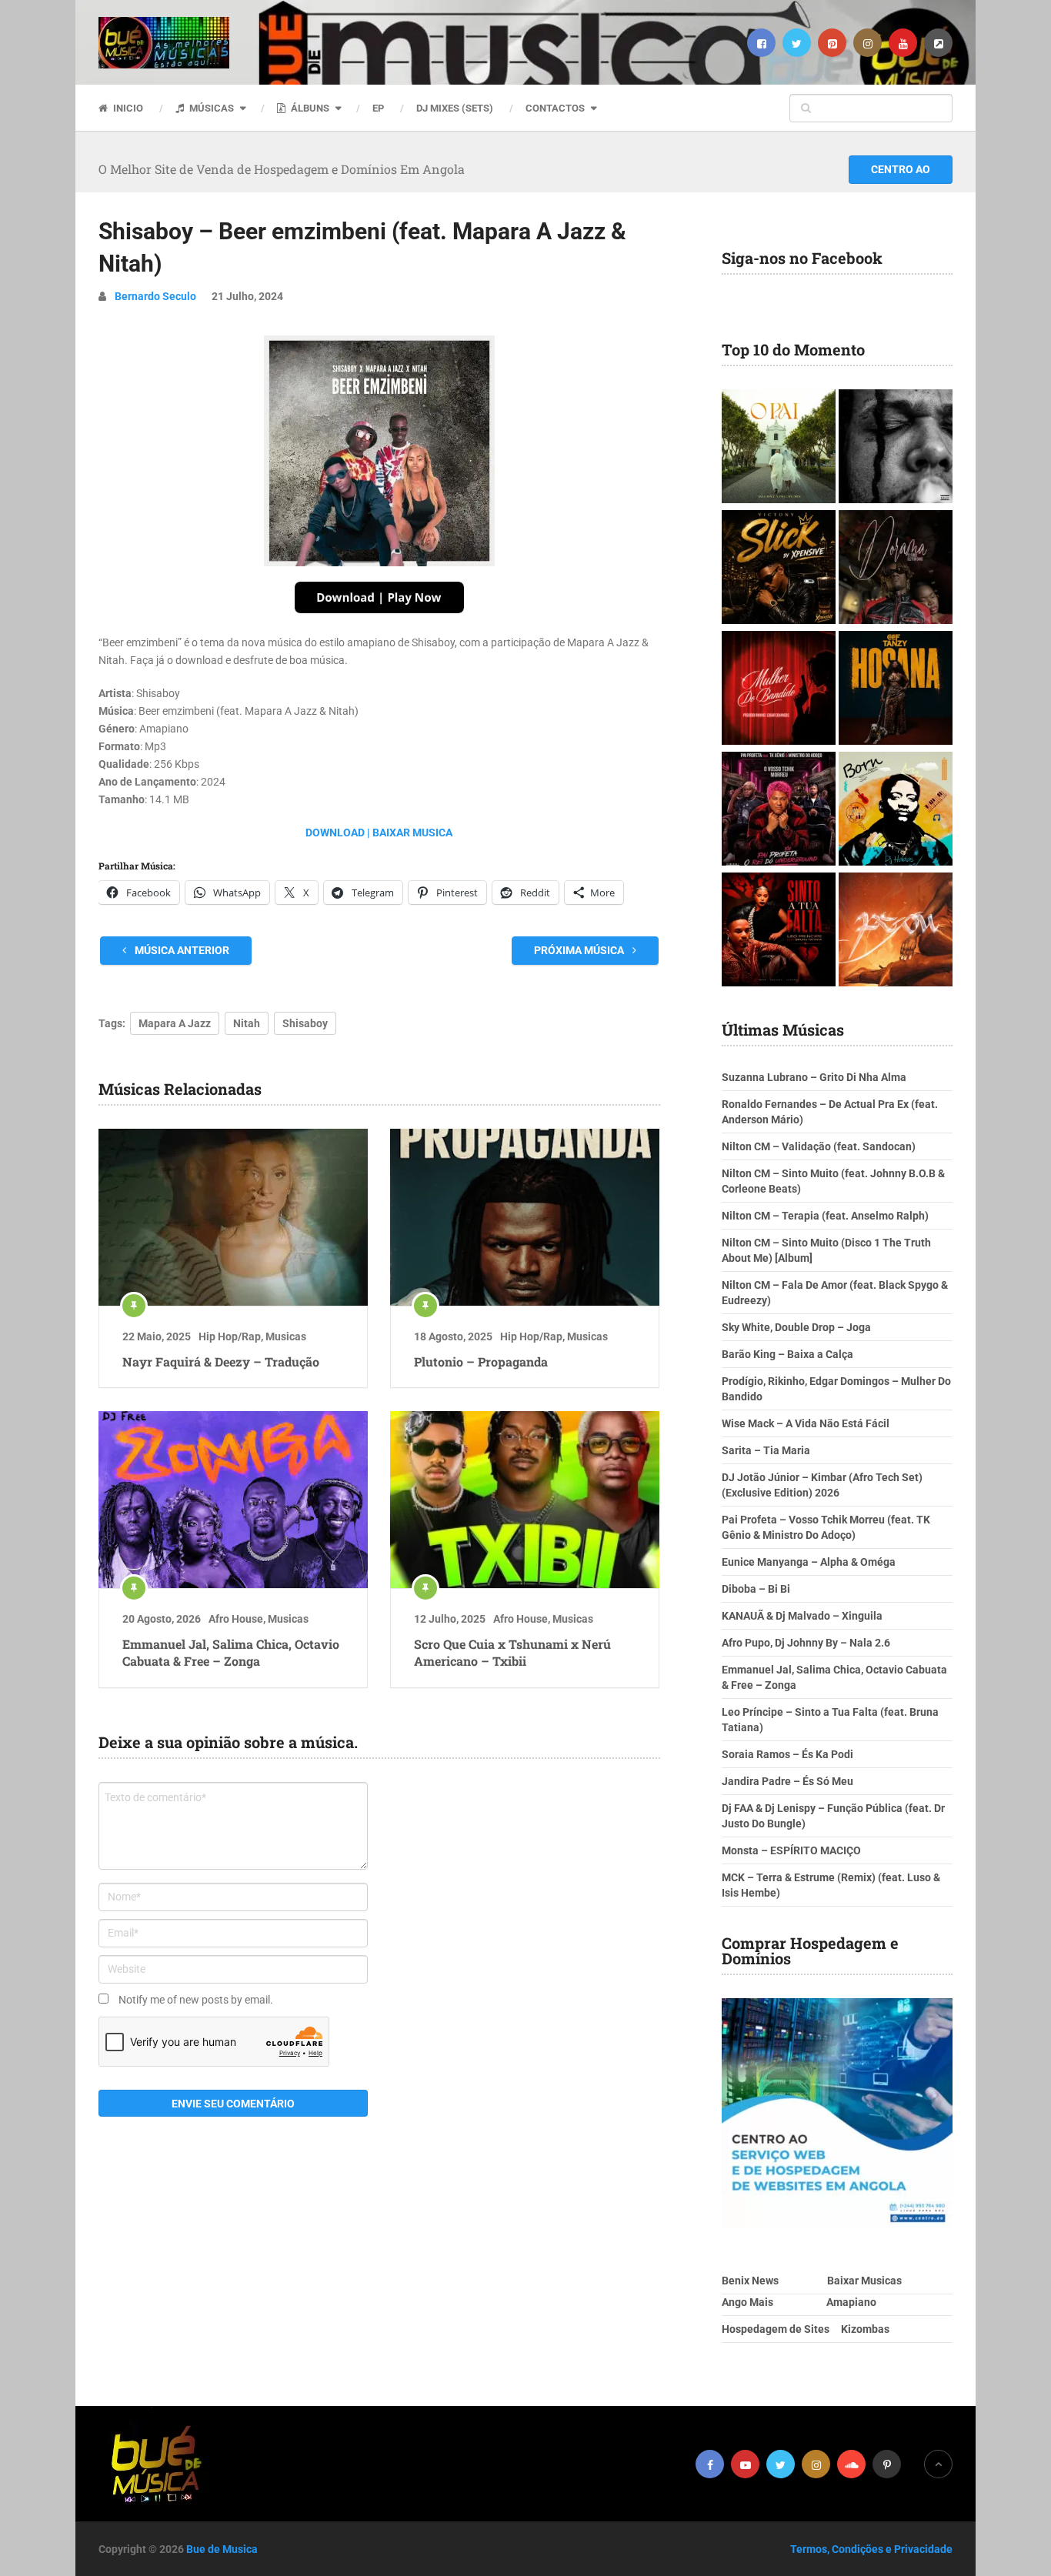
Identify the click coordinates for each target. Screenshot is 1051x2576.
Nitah (247, 1023)
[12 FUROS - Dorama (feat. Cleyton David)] (896, 569)
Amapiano (851, 2302)
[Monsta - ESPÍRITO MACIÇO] (896, 448)
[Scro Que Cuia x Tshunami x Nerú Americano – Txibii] (525, 1500)
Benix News (750, 2281)
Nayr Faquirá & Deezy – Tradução (221, 1361)
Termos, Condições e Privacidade (871, 2549)
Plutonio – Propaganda (481, 1361)
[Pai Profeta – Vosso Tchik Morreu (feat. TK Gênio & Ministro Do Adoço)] (779, 811)
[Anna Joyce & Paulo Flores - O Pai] (779, 448)
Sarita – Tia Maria (766, 1450)
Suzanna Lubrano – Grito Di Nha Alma (814, 1077)
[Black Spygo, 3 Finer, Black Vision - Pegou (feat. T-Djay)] (896, 931)
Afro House (236, 1619)
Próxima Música (580, 950)
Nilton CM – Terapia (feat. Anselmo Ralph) (825, 1216)
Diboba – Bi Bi (756, 1589)
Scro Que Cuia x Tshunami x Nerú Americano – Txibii (512, 1652)
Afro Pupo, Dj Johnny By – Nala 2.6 (806, 1643)
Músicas (210, 108)
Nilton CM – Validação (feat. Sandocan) (819, 1146)
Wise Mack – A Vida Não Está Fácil (806, 1423)
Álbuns (309, 108)
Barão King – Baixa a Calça (787, 1354)
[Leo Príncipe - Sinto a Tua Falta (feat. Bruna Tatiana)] (779, 931)
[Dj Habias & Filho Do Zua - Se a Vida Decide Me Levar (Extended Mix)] (896, 811)
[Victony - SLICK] (779, 569)
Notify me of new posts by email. (196, 2000)
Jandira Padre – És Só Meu (787, 1781)
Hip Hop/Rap (230, 1336)
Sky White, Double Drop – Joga (796, 1327)
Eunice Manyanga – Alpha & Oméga (809, 1562)
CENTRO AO (901, 169)
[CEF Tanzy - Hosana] (896, 690)
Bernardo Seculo (155, 296)
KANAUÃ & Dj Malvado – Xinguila (802, 1616)
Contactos (555, 108)
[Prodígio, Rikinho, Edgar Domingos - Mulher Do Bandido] (779, 690)
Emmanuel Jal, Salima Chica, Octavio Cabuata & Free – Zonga (231, 1652)
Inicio (127, 108)
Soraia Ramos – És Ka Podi (787, 1754)
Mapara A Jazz (175, 1023)
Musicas (286, 1336)
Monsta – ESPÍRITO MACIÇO (791, 1850)
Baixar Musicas (864, 2281)
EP (378, 108)
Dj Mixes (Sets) (455, 108)
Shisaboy (305, 1023)
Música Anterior (181, 950)
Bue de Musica (222, 2549)
